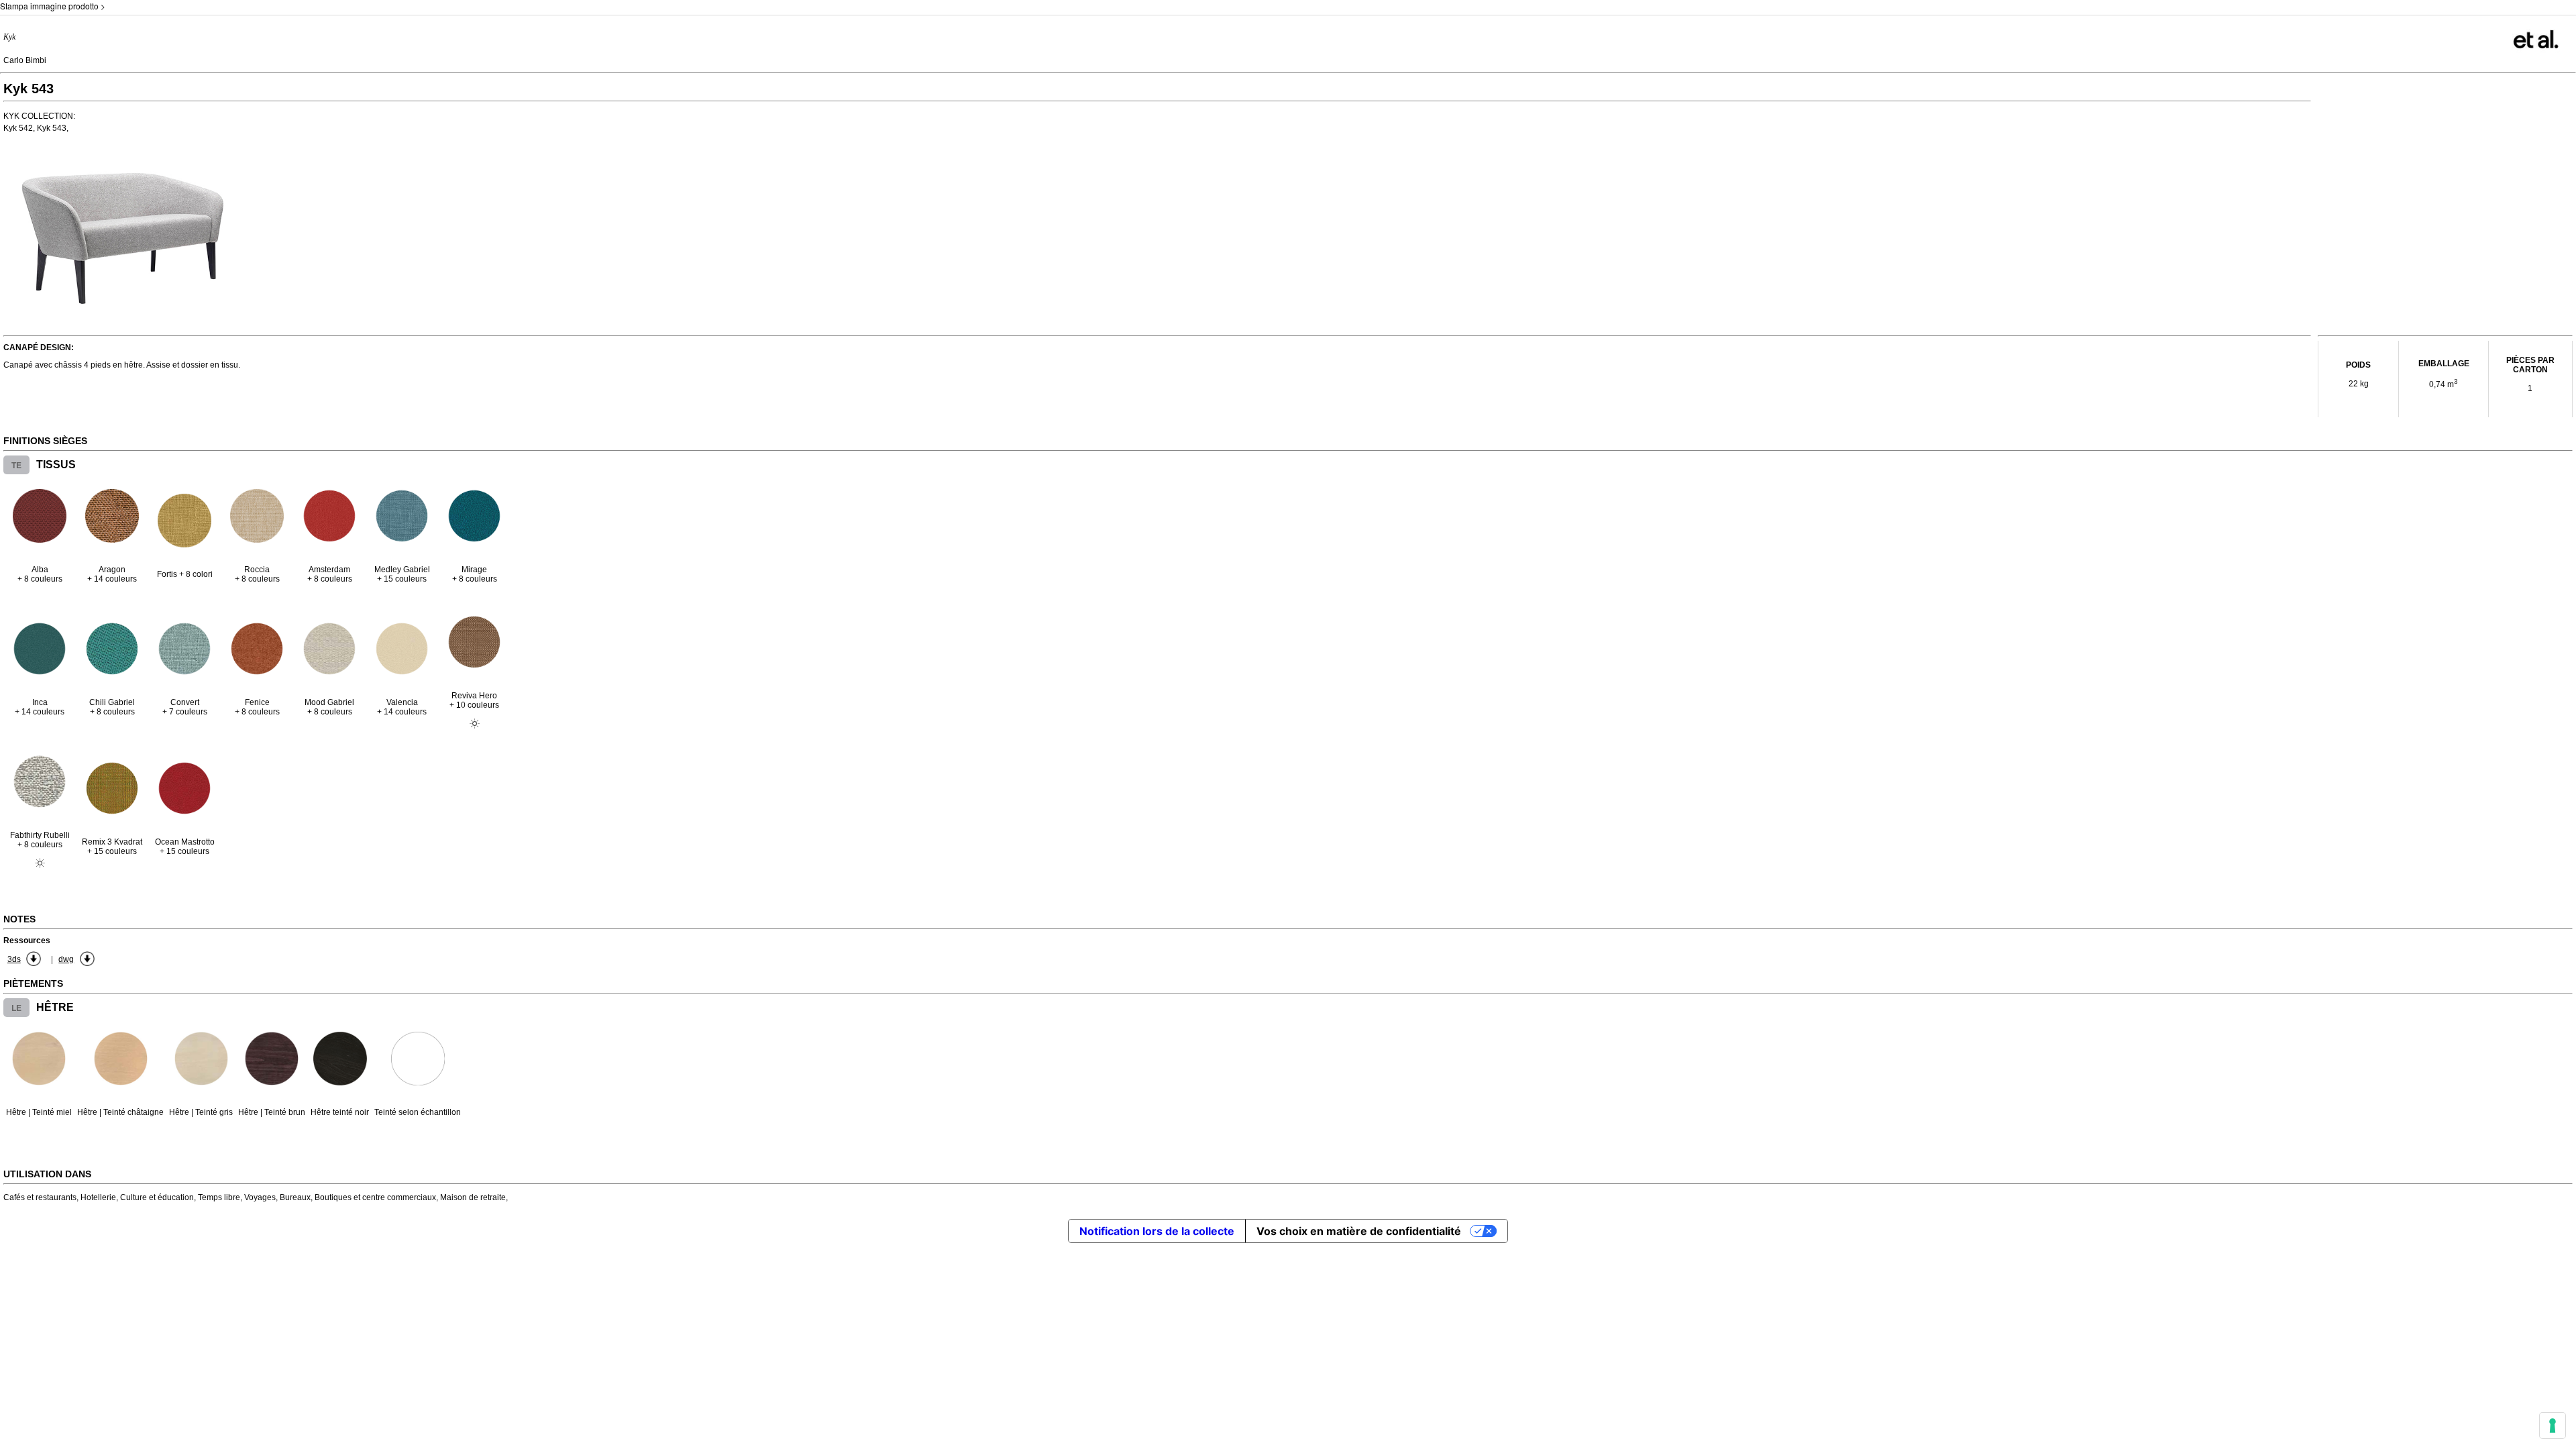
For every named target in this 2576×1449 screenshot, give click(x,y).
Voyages (260, 1197)
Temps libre (219, 1197)
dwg (66, 959)
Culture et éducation (157, 1197)
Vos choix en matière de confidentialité (1359, 1231)
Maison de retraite (473, 1197)
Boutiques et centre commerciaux (375, 1197)
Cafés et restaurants (40, 1197)
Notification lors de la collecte (1157, 1231)
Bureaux (295, 1197)
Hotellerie (98, 1197)
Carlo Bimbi (25, 60)
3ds (14, 959)
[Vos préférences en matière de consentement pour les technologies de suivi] (2553, 1426)
